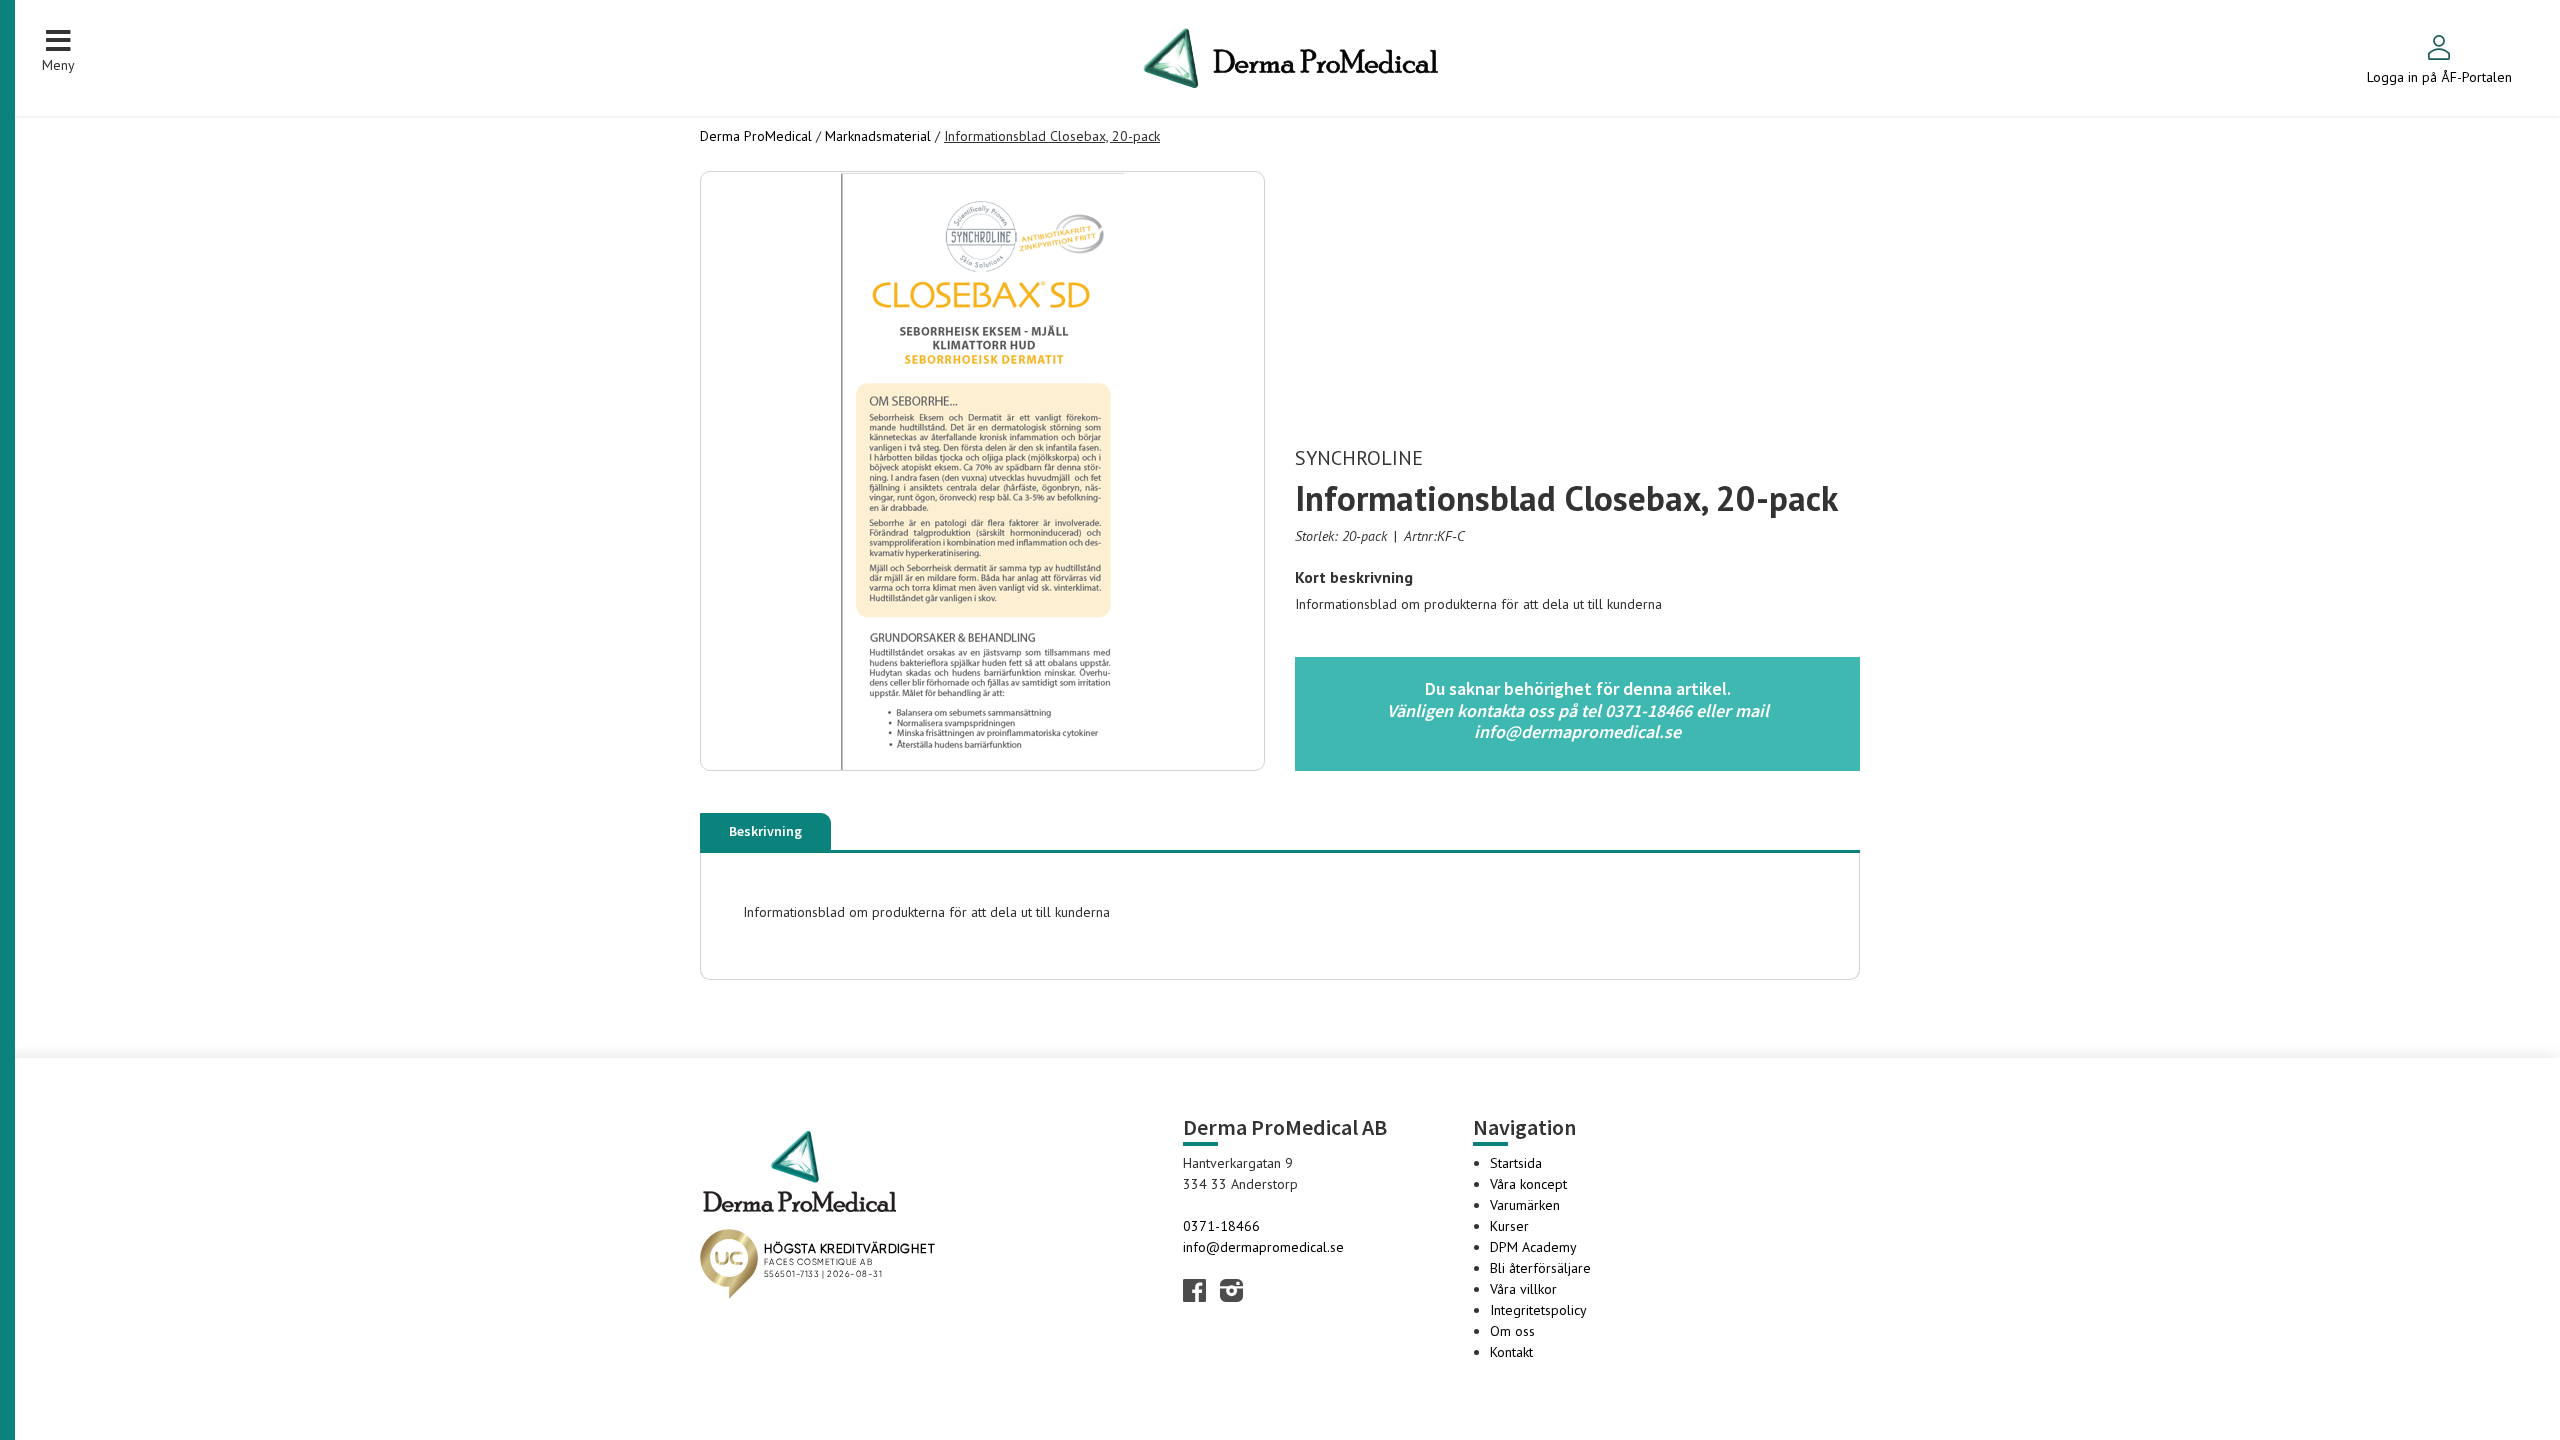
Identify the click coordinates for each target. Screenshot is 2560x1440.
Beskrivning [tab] (765, 831)
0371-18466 (1221, 1226)
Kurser (1509, 1226)
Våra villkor (1523, 1289)
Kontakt (1511, 1352)
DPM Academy (1533, 1247)
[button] (58, 50)
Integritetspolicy (1538, 1310)
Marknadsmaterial (878, 136)
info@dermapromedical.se (1263, 1247)
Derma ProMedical (756, 136)
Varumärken (1525, 1205)
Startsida (1516, 1163)
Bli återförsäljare (1540, 1268)
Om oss (1512, 1331)
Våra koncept (1528, 1184)
